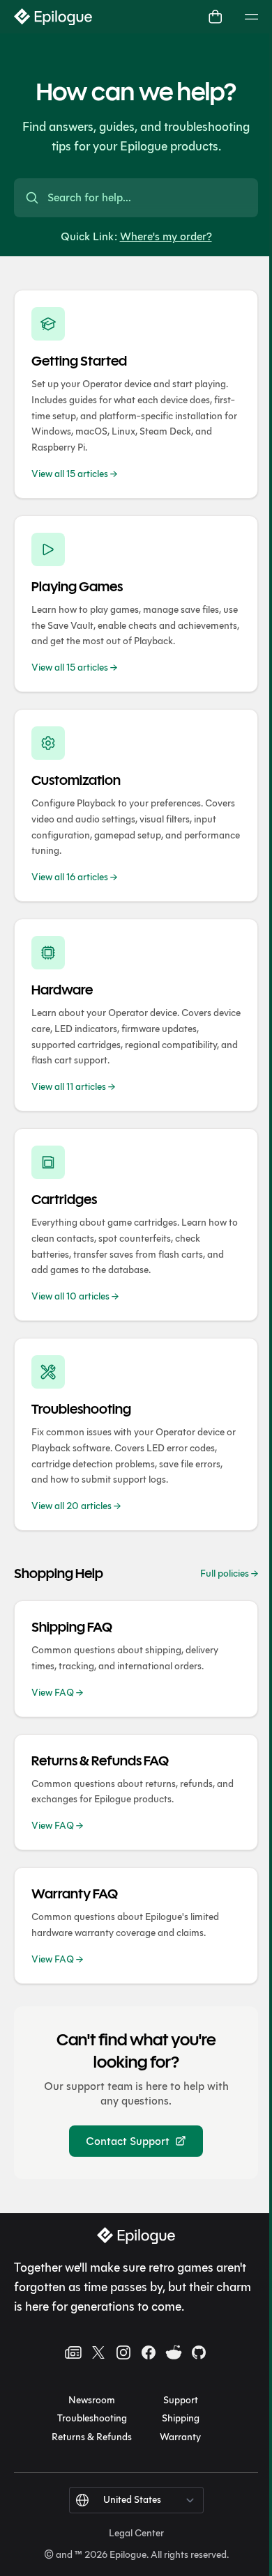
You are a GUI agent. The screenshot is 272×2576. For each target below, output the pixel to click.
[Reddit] (174, 2352)
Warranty (180, 2437)
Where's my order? (166, 236)
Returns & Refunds (92, 2437)
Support (181, 2400)
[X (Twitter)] (98, 2352)
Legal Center (136, 2533)
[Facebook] (149, 2352)
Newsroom (92, 2400)
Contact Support (128, 2141)
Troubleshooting (92, 2418)
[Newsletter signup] (73, 2352)
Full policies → (229, 1574)
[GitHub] (199, 2352)
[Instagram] (123, 2352)
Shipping (181, 2418)
